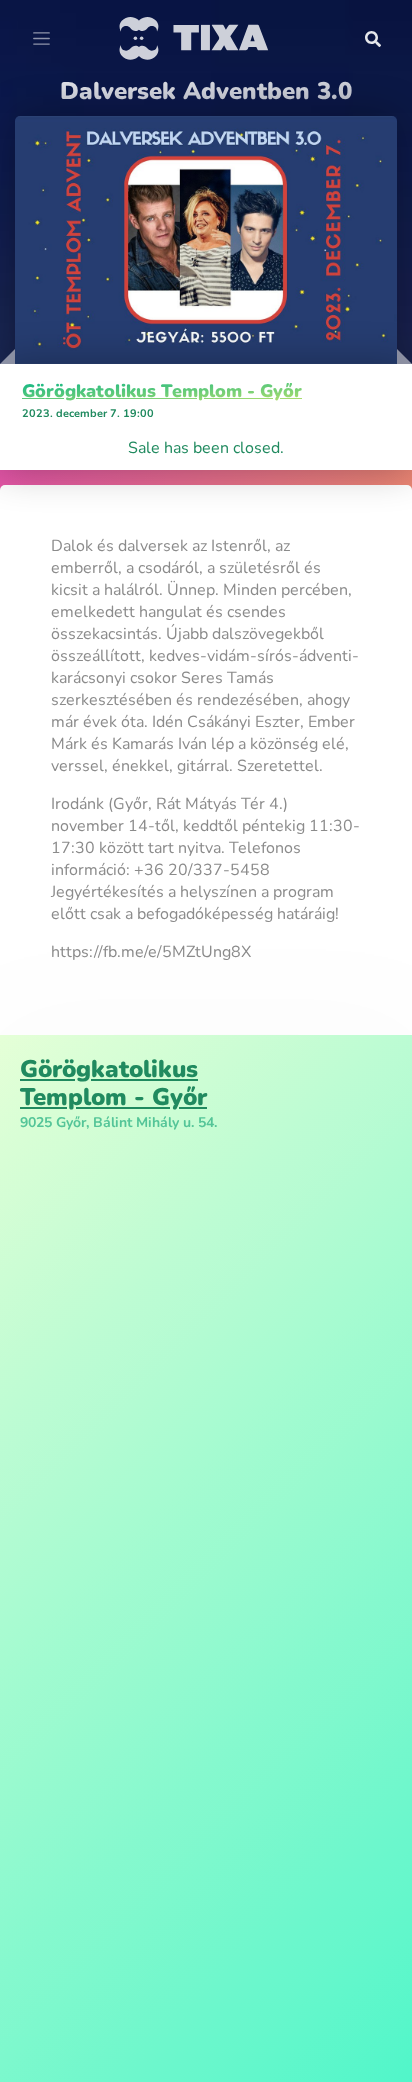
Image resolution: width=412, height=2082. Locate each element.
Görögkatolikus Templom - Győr (162, 391)
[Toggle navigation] (41, 39)
